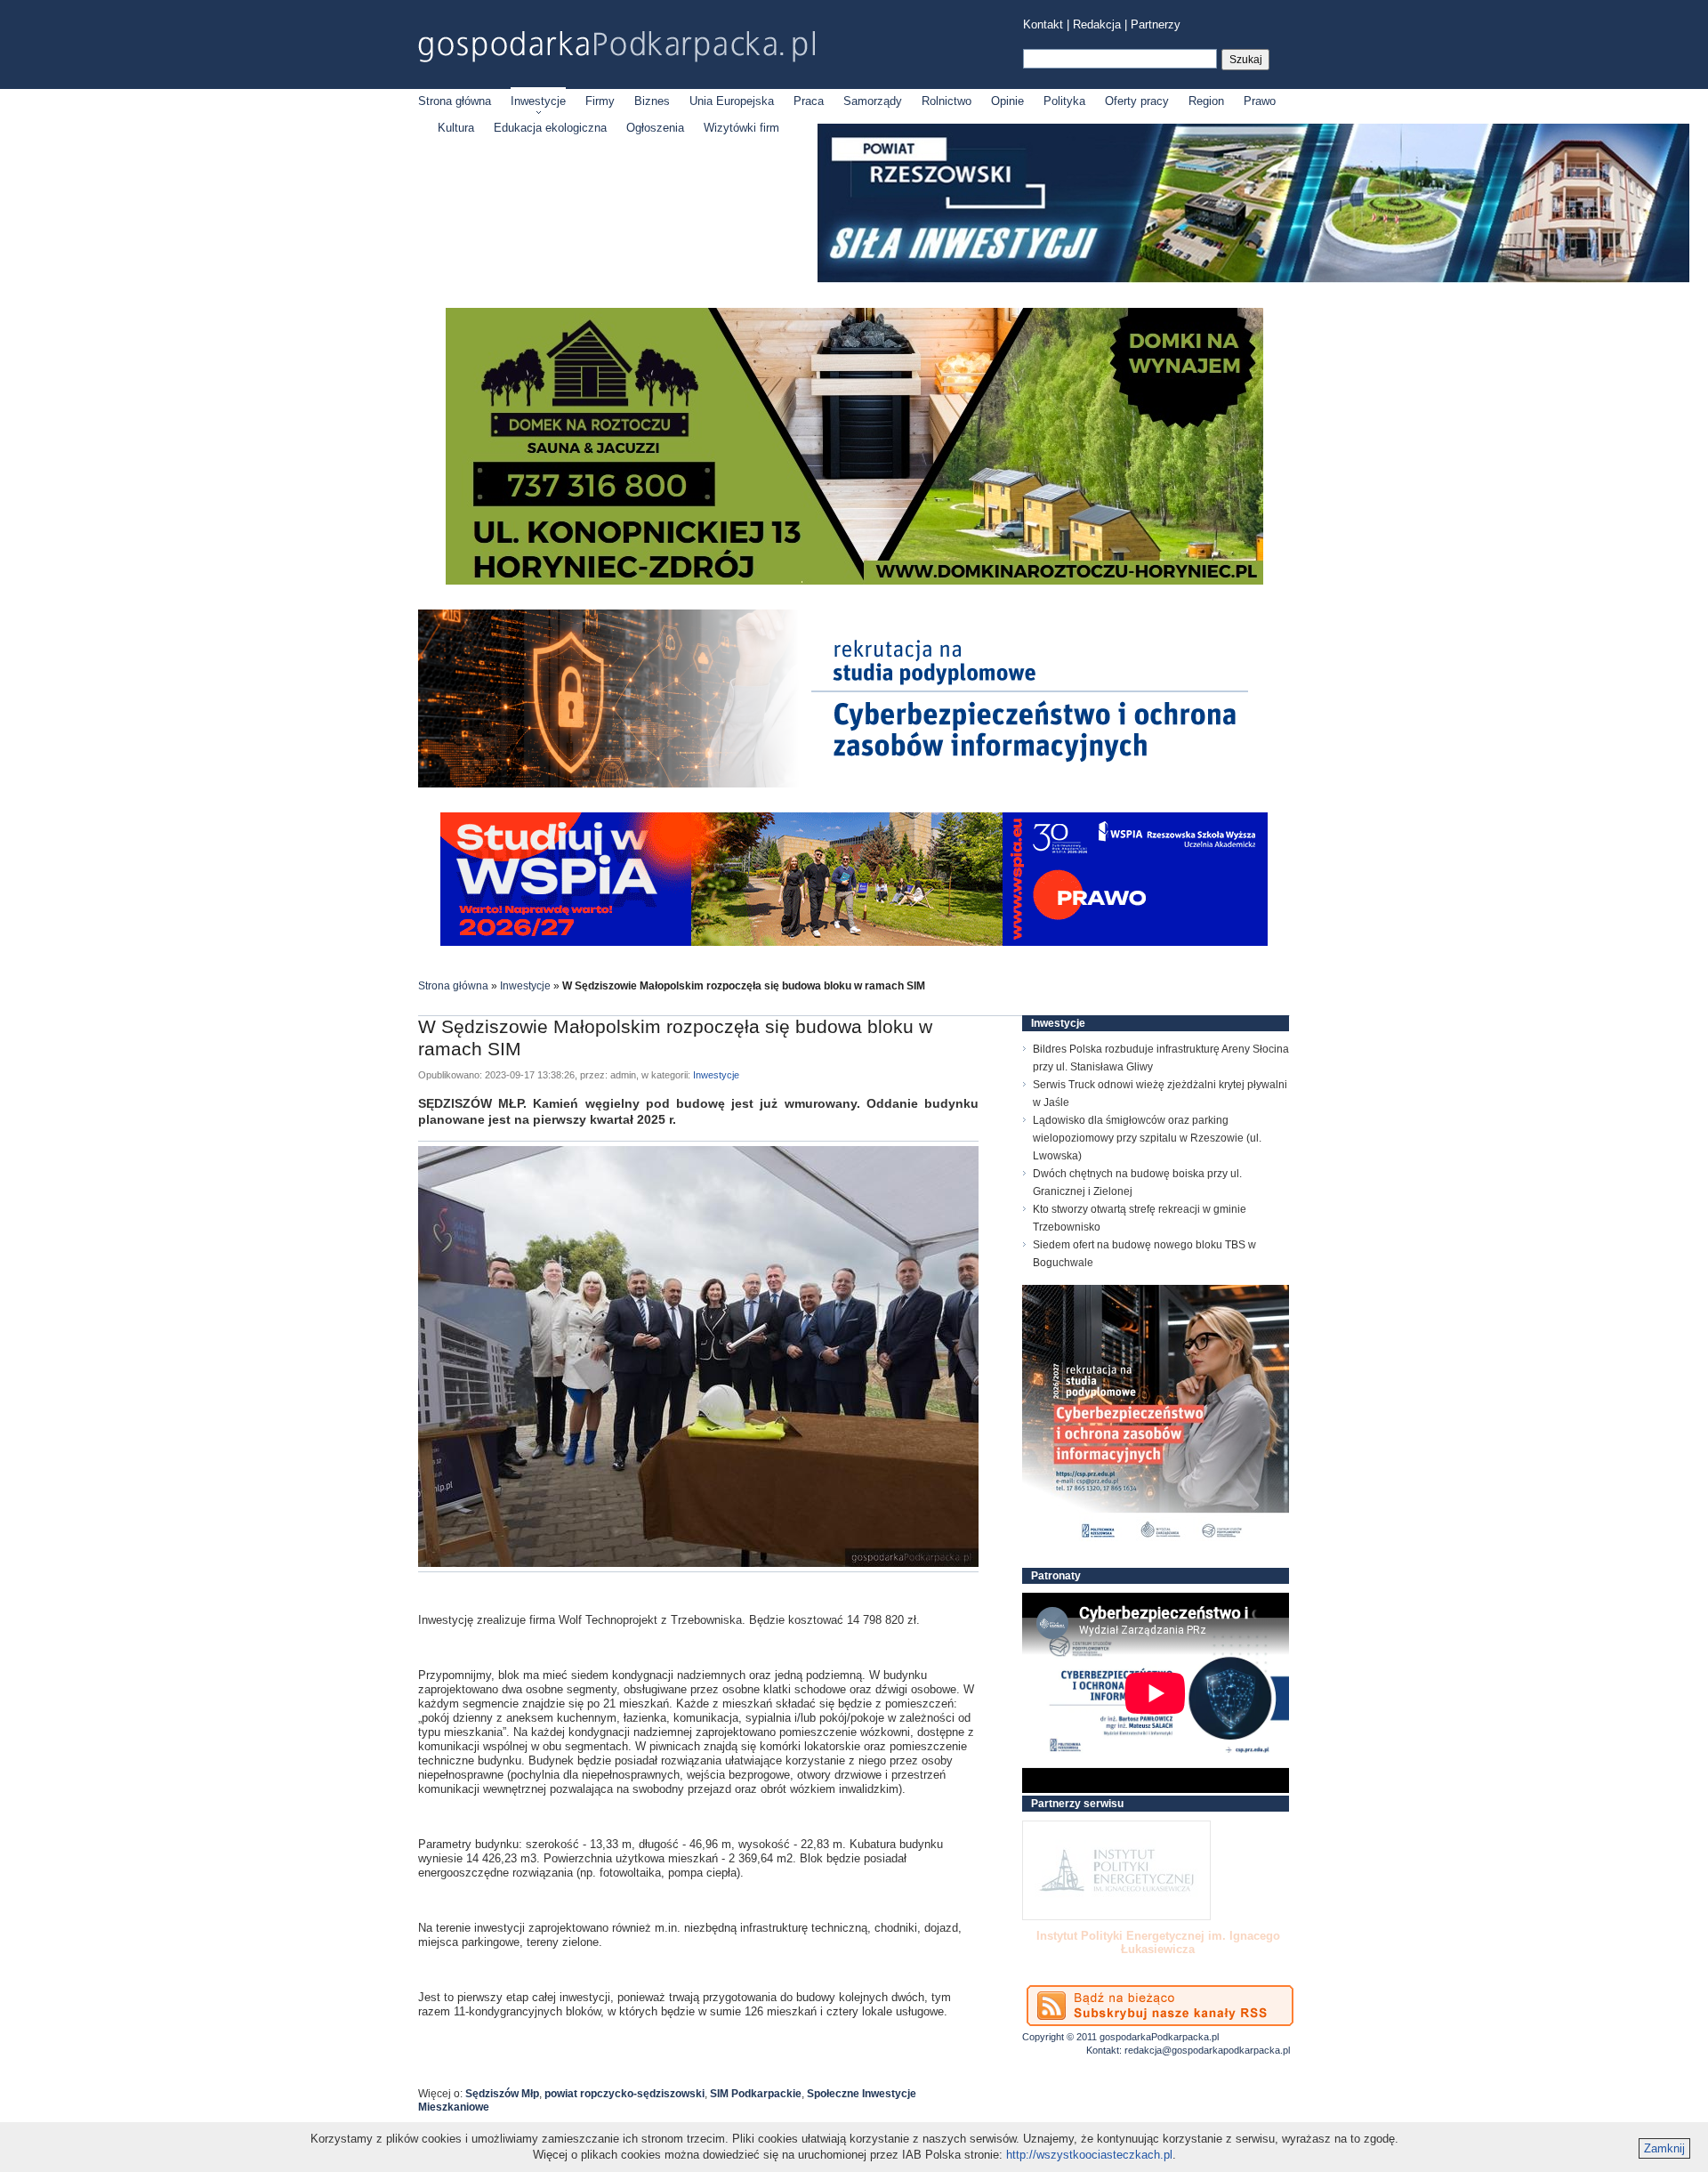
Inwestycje (538, 101)
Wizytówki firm (741, 128)
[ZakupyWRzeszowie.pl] (1116, 1870)
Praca (809, 101)
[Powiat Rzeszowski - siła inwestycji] (1253, 279)
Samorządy (873, 101)
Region (1206, 101)
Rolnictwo (947, 101)
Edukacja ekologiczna (550, 128)
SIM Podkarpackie (756, 2094)
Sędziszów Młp (502, 2094)
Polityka (1064, 101)
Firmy (600, 101)
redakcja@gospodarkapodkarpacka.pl (1207, 2050)
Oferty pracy (1137, 101)
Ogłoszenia (655, 128)
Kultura (456, 128)
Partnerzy (1156, 24)
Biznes (652, 101)
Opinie (1007, 101)
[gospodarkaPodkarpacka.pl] (616, 47)
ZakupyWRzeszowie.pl (1088, 1936)
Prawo (1260, 101)
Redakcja (1097, 24)
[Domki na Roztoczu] (854, 581)
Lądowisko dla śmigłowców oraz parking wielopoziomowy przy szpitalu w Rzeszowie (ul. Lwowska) (1147, 1138)
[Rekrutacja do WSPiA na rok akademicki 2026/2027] (854, 942)
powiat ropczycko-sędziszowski (624, 2094)
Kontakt (1043, 24)
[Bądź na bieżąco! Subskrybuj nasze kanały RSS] (1160, 2006)
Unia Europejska (732, 101)
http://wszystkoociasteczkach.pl (1089, 2155)
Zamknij (1664, 2148)
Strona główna (455, 101)
